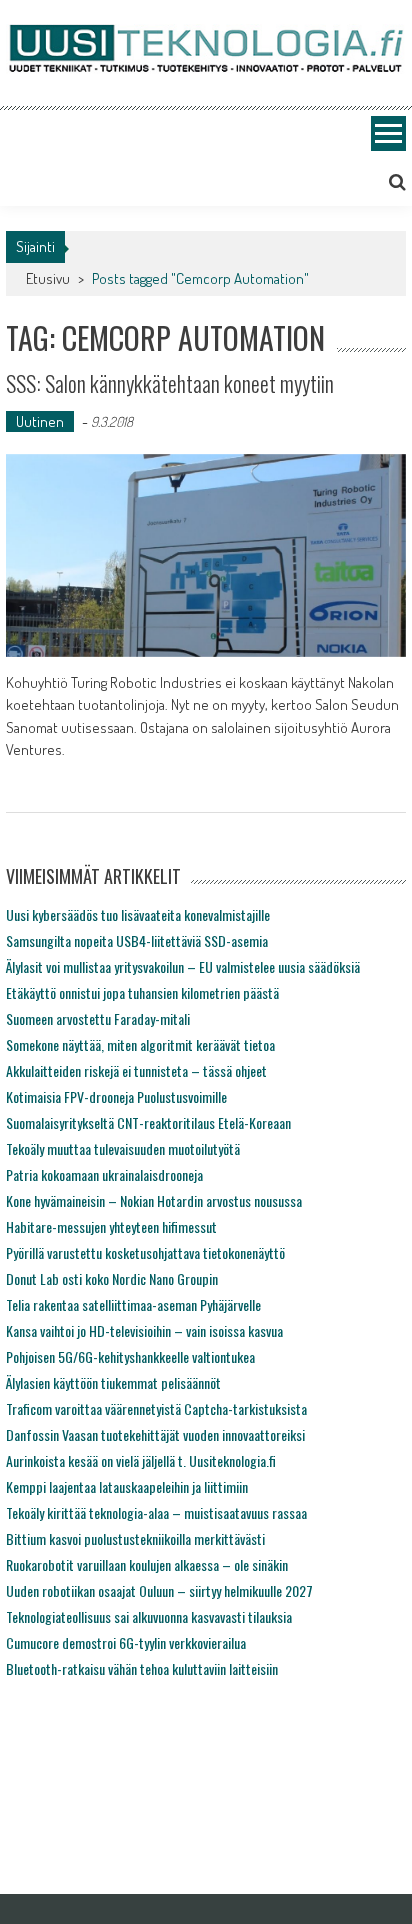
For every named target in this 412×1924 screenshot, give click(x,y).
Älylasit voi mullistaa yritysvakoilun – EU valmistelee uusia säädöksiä (183, 966)
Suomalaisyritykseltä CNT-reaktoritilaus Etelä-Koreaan (148, 1122)
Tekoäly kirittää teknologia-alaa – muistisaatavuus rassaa (156, 1512)
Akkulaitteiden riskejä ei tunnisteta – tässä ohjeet (136, 1070)
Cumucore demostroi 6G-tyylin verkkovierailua (126, 1642)
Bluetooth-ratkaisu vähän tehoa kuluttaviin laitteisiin (142, 1668)
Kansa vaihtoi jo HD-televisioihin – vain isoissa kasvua (144, 1330)
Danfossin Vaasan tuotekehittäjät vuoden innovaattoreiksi (155, 1434)
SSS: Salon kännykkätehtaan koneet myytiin (170, 383)
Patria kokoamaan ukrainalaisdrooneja (104, 1174)
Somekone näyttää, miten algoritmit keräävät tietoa (140, 1044)
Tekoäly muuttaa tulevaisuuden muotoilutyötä (123, 1148)
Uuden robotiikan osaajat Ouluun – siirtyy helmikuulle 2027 (159, 1590)
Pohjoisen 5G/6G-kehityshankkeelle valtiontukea (130, 1356)
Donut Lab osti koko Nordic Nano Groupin (112, 1278)
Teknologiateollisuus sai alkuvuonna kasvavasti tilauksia (149, 1616)
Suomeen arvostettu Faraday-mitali (98, 1018)
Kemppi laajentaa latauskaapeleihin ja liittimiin (127, 1486)
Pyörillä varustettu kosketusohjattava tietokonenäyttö (145, 1252)
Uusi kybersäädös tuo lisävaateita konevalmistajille (138, 914)
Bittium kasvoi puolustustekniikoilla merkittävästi (135, 1538)
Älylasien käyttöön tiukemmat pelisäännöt (113, 1382)
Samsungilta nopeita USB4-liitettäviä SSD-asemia (137, 940)
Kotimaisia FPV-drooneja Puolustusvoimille (116, 1096)
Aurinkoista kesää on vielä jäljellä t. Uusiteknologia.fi (141, 1460)
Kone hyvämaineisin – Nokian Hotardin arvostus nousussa (154, 1200)
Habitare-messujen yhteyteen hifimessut (111, 1226)
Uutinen (40, 421)
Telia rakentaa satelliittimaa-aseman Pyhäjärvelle (133, 1304)
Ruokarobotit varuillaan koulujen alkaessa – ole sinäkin (147, 1564)
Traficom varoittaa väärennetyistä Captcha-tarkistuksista (156, 1408)
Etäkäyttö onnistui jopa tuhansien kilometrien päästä (142, 992)
